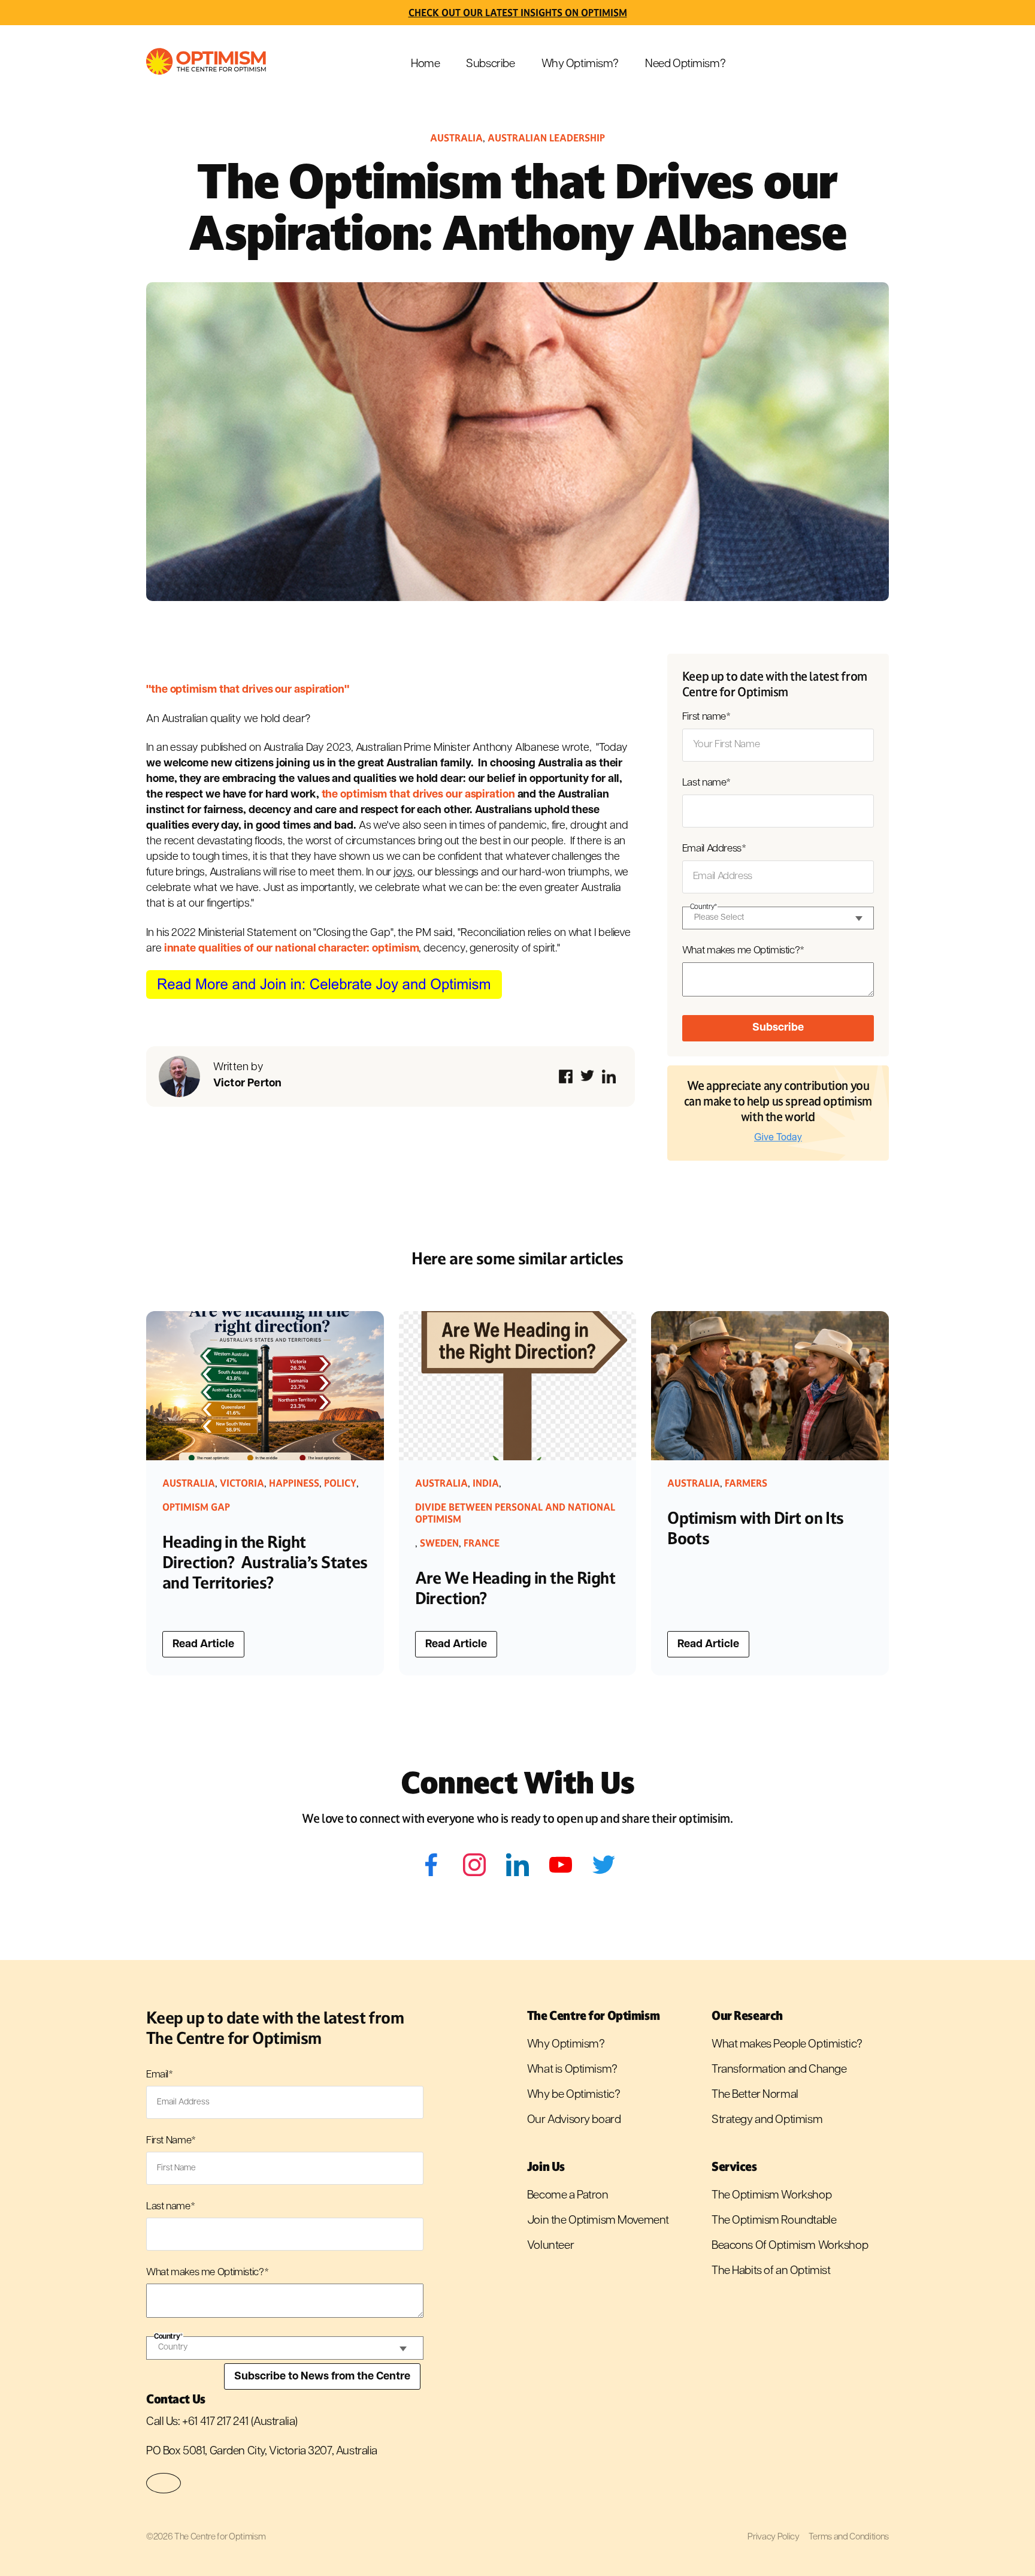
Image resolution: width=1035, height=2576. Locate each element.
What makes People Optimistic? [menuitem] (787, 2045)
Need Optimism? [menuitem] (685, 64)
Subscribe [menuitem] (490, 64)
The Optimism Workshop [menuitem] (771, 2196)
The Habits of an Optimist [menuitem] (771, 2271)
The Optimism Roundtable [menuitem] (774, 2221)
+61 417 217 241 (215, 2422)
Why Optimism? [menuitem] (580, 64)
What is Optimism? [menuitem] (572, 2070)
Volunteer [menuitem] (550, 2246)
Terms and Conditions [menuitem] (849, 2537)
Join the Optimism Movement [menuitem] (598, 2221)
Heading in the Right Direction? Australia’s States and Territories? (265, 1562)
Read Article (203, 1645)
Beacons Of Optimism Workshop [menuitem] (790, 2246)
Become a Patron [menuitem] (568, 2196)
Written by (248, 1076)
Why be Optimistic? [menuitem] (574, 2095)
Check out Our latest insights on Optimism (518, 13)
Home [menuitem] (425, 64)
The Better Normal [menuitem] (755, 2095)
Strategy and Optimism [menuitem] (767, 2120)
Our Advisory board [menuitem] (574, 2120)
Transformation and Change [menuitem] (779, 2070)
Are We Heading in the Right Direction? (515, 1588)
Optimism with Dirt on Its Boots (756, 1528)
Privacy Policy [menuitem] (773, 2537)
